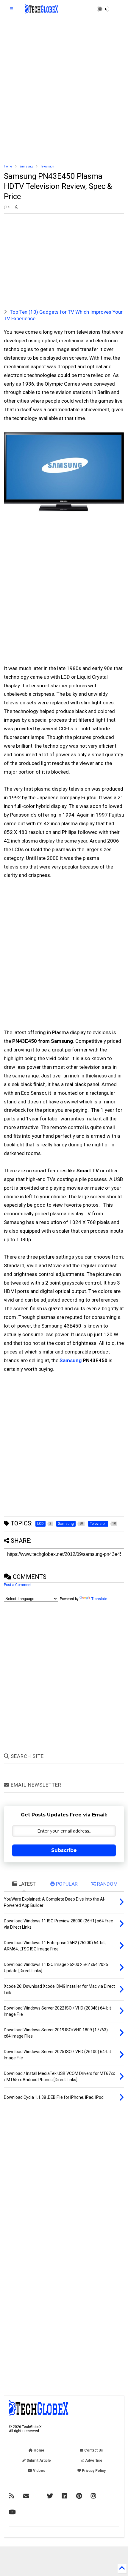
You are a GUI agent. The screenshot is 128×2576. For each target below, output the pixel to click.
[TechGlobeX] (42, 11)
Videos (39, 2471)
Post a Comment (18, 1585)
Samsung (26, 166)
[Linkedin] (65, 2496)
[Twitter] (50, 2496)
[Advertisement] (64, 91)
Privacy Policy (93, 2471)
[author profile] (16, 207)
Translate (99, 1599)
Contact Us (93, 2450)
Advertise (93, 2460)
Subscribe (64, 1850)
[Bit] (12, 2512)
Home (8, 166)
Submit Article (38, 2460)
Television (47, 166)
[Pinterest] (79, 2496)
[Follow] (26, 2496)
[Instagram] (93, 2496)
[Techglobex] (12, 2496)
